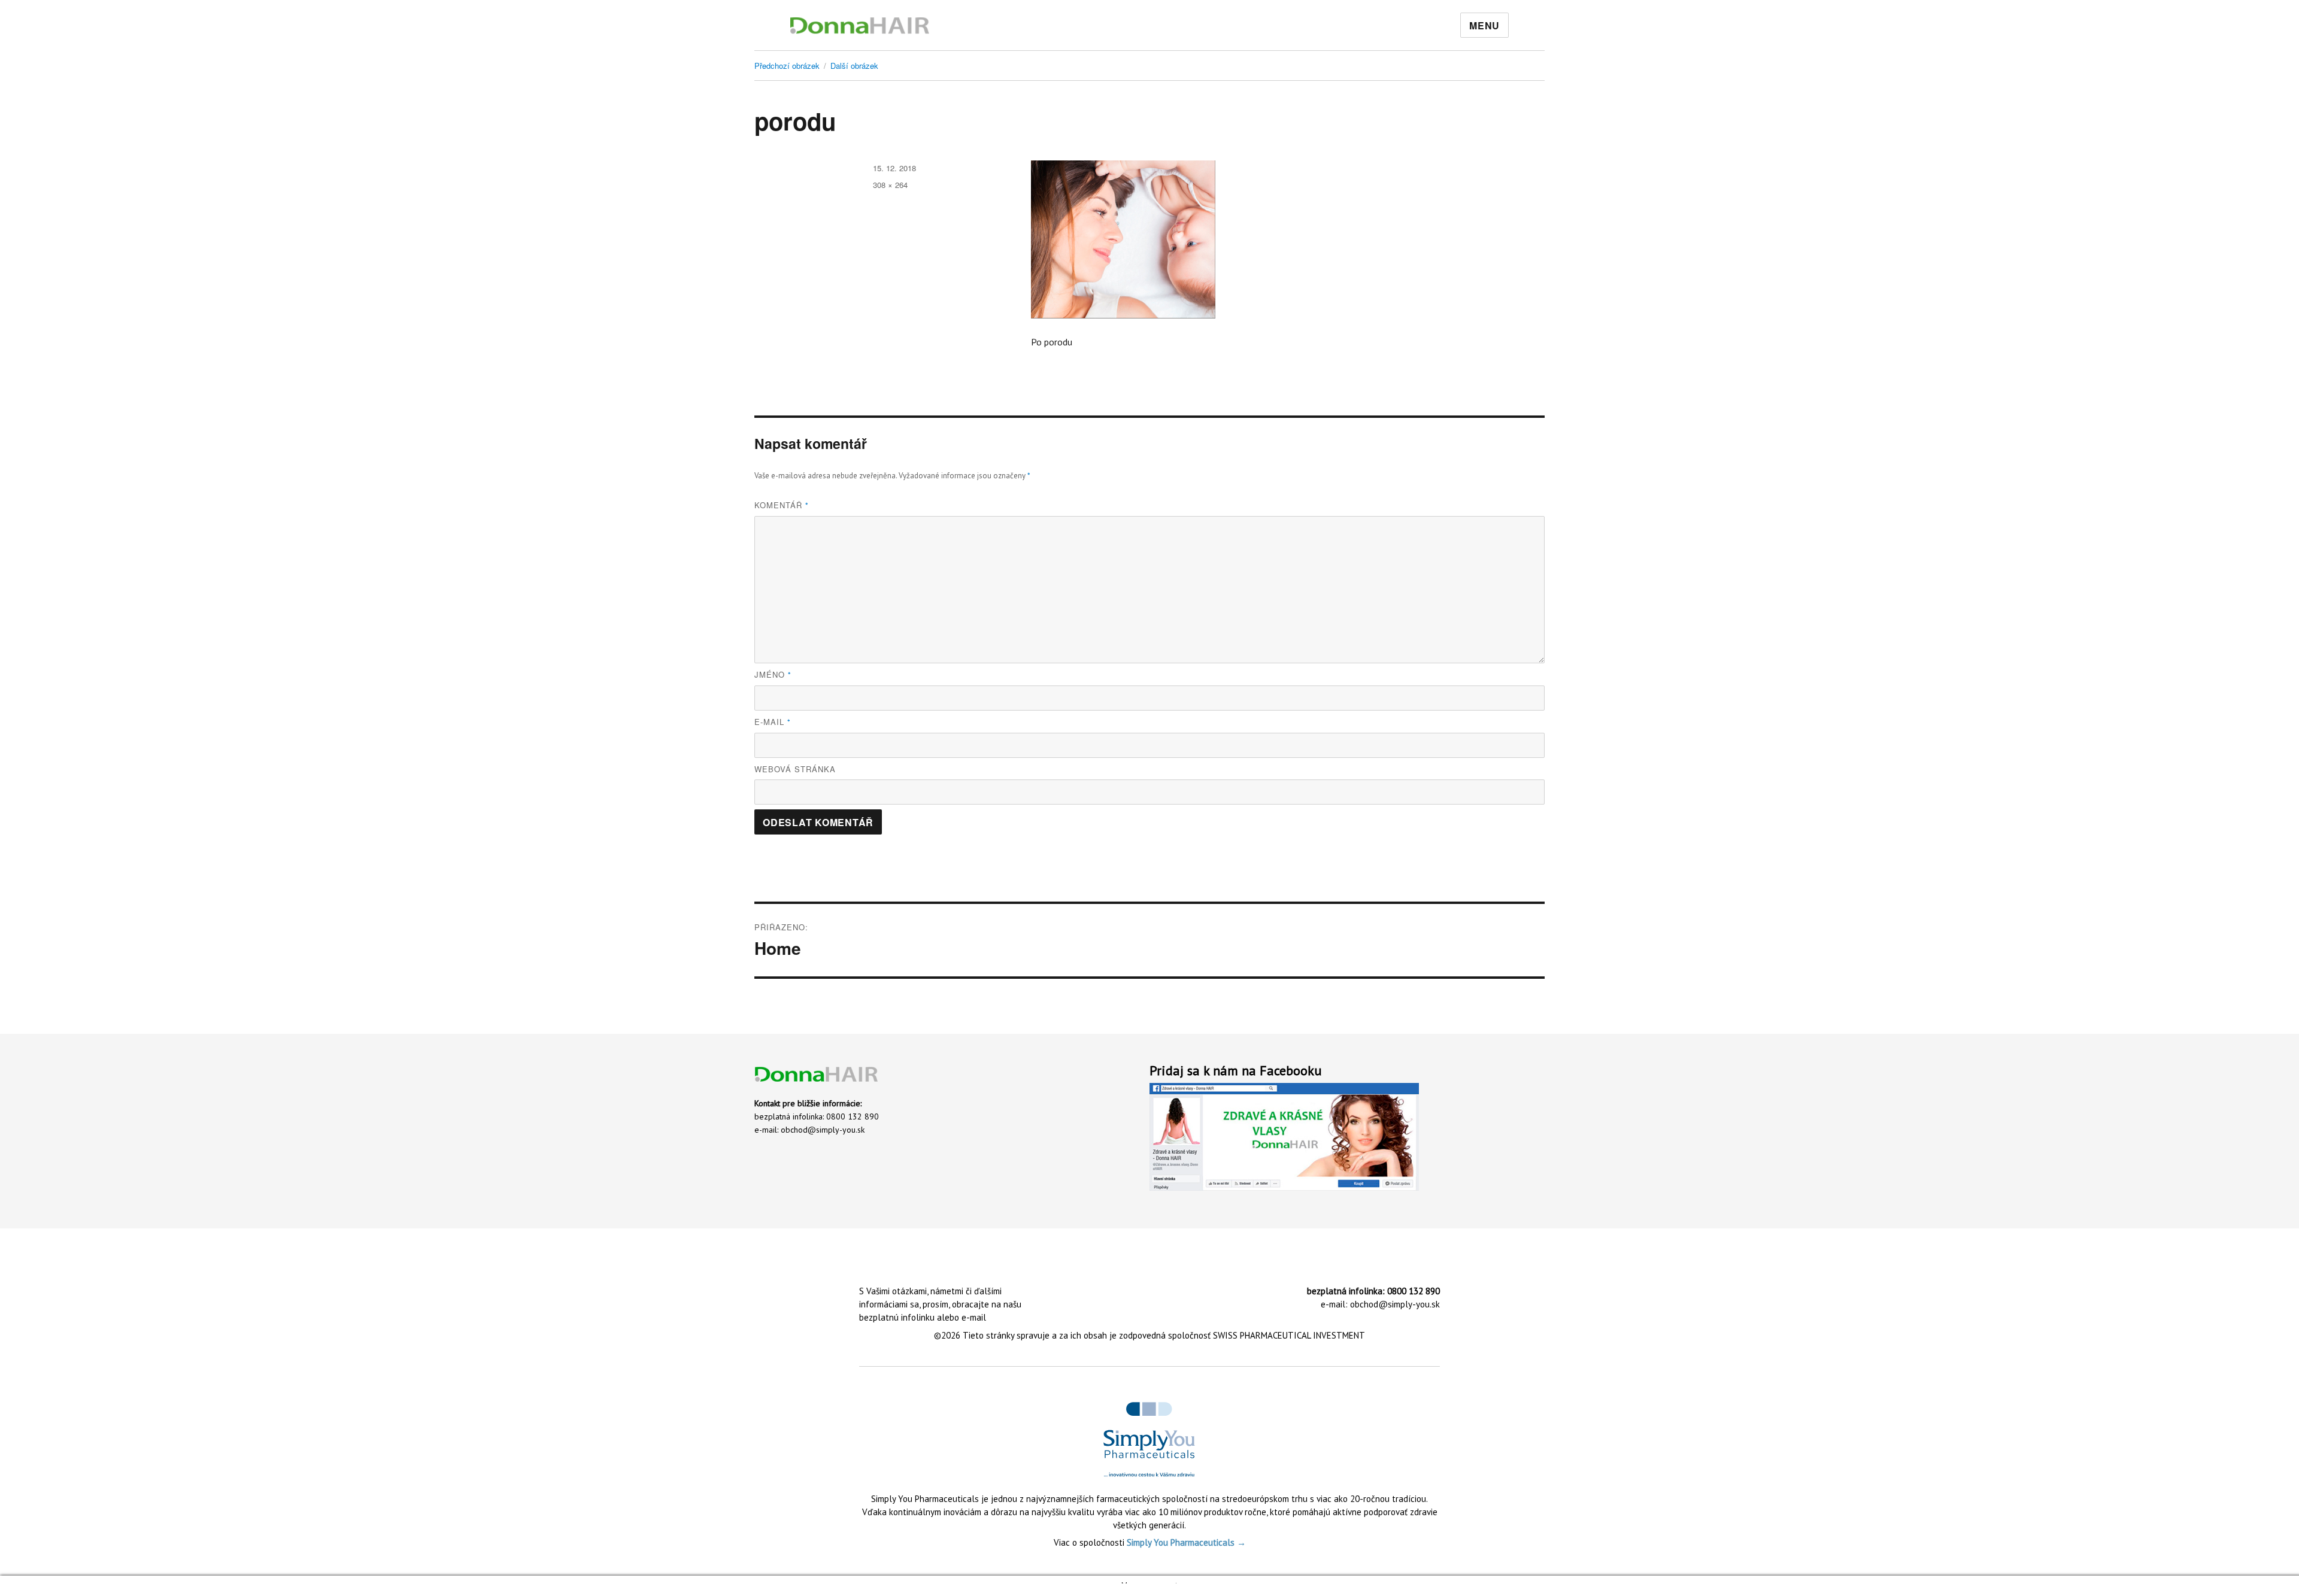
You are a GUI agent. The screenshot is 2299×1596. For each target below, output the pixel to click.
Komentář (782, 505)
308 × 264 (890, 185)
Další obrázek (854, 66)
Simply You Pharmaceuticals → (1186, 1542)
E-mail (773, 722)
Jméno (773, 674)
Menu (1484, 25)
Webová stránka (795, 769)
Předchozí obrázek (787, 66)
